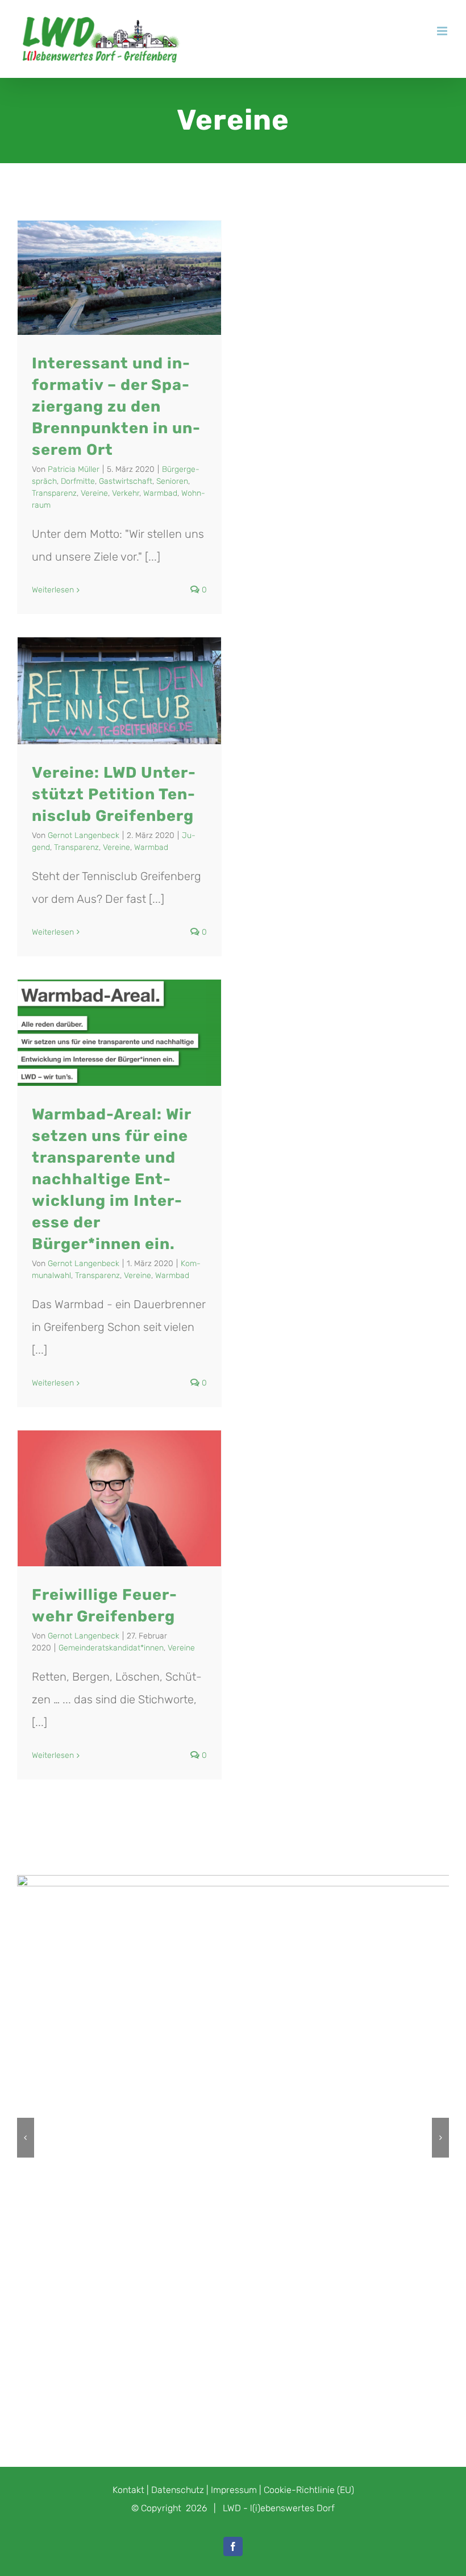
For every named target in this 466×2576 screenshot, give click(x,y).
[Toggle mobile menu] (443, 31)
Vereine (94, 493)
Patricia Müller (74, 469)
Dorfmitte (78, 481)
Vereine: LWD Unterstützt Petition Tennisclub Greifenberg (114, 794)
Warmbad (160, 493)
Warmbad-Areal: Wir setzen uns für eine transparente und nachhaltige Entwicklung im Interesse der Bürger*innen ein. (111, 1179)
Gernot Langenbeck (84, 835)
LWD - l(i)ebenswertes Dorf (279, 2508)
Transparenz (54, 493)
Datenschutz (178, 2490)
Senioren (172, 481)
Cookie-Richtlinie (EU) (309, 2490)
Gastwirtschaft (126, 481)
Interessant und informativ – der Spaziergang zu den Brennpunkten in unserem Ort (116, 406)
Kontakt (128, 2490)
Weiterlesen (53, 590)
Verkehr (126, 493)
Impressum (234, 2490)
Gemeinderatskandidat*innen (111, 1648)
